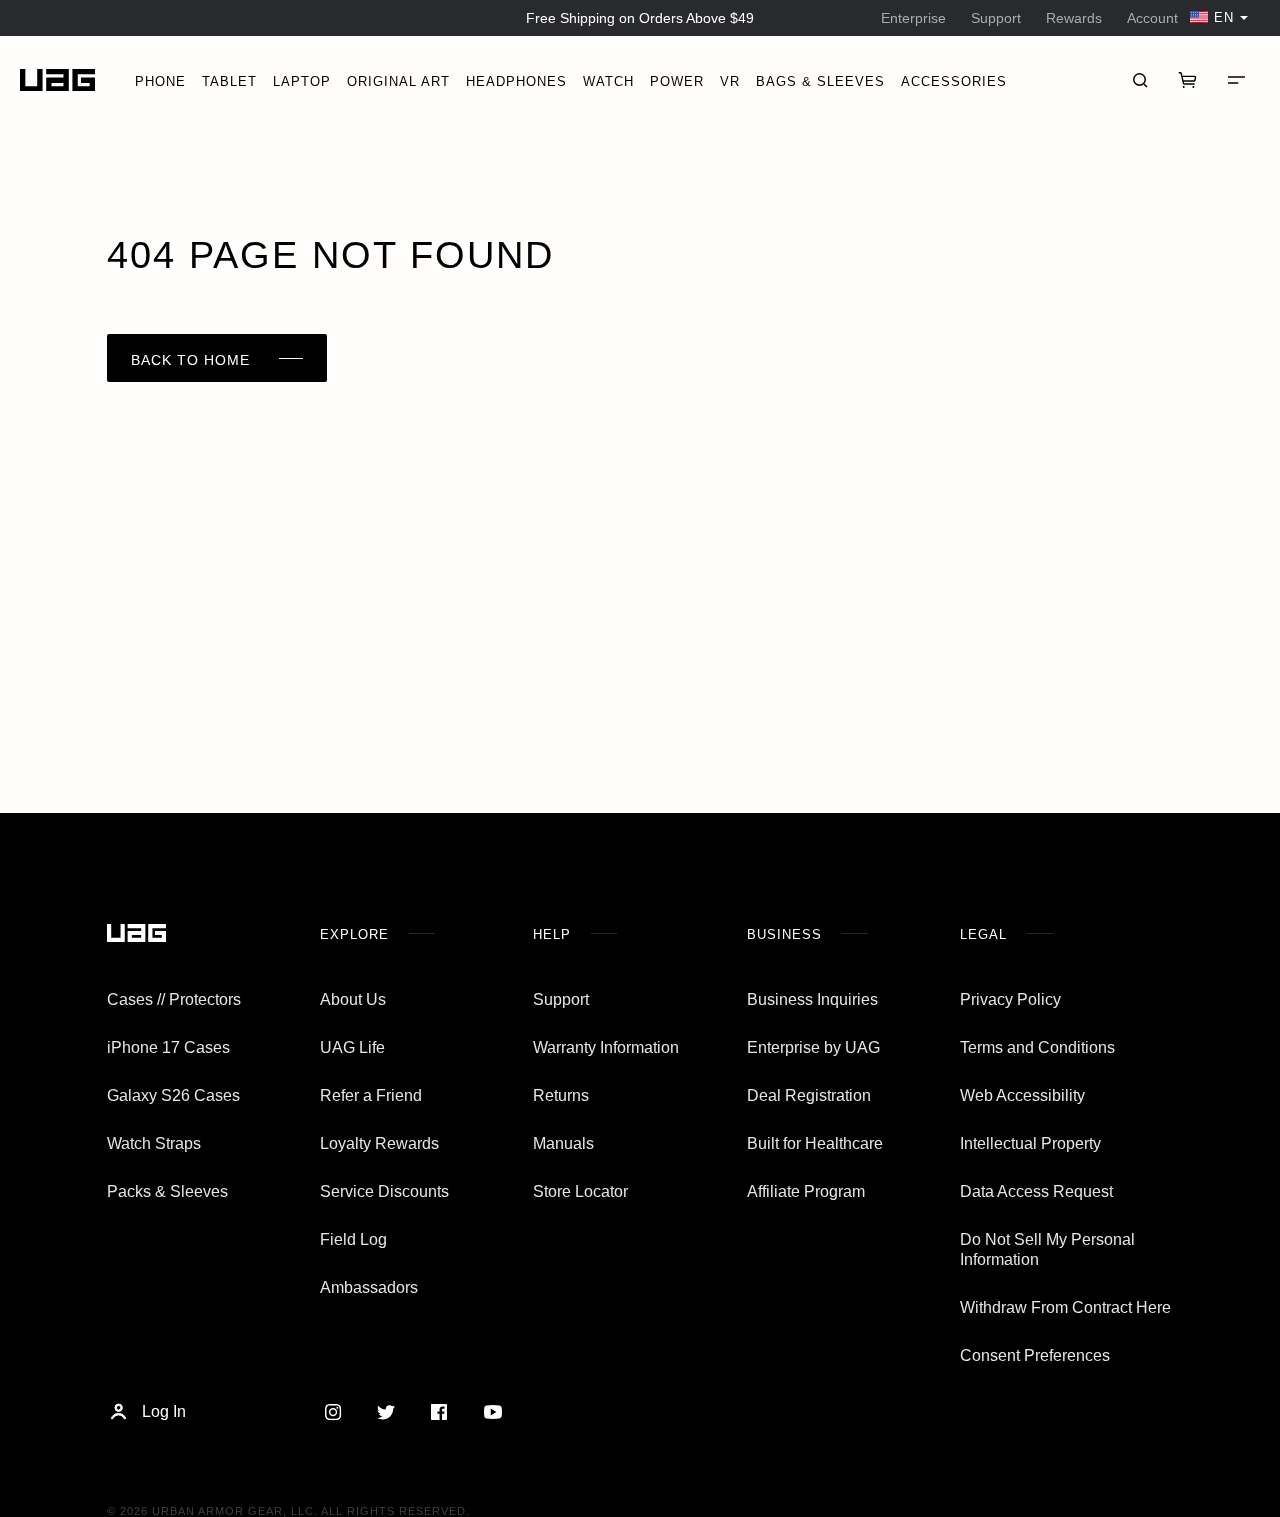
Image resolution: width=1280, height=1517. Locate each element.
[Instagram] (332, 1412)
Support (996, 18)
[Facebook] (439, 1412)
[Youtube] (492, 1412)
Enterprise (913, 18)
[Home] (57, 80)
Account (1152, 18)
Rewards (1074, 18)
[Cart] (1188, 80)
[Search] (1140, 80)
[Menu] (1236, 80)
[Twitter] (385, 1412)
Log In (164, 1411)
